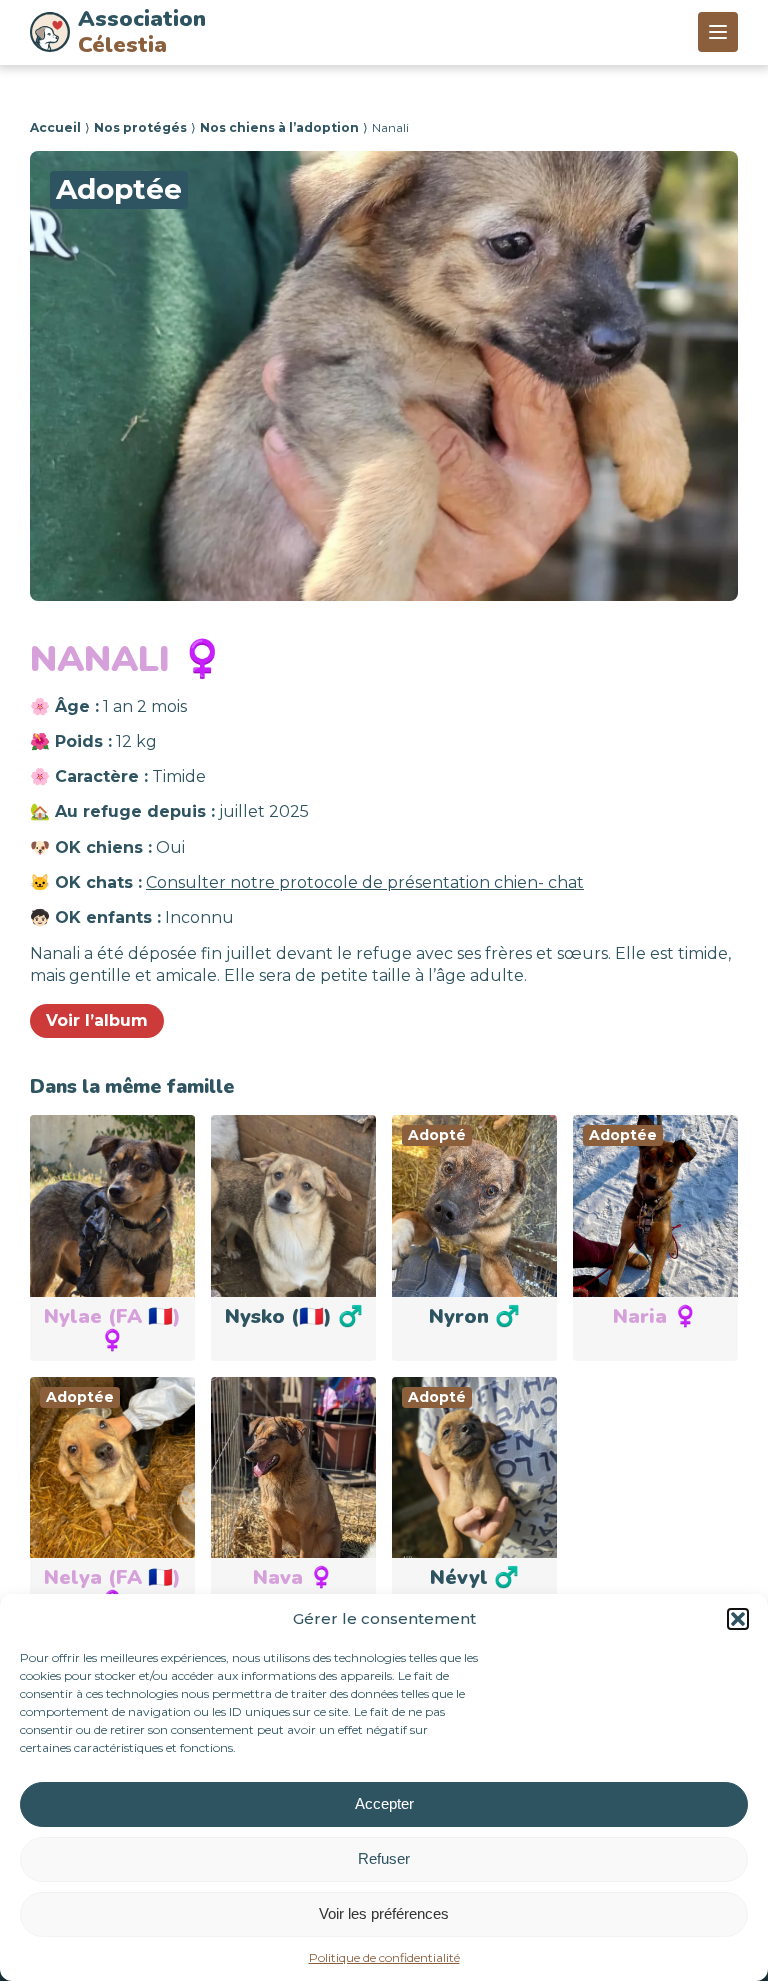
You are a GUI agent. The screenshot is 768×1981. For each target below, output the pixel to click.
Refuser (384, 1858)
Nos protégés (140, 128)
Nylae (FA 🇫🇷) (112, 1328)
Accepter (384, 1803)
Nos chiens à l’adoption (279, 128)
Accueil (55, 128)
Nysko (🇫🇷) (294, 1316)
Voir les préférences (384, 1913)
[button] (738, 1619)
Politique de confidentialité (384, 1957)
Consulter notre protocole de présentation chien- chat (365, 882)
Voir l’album (97, 1020)
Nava (293, 1577)
